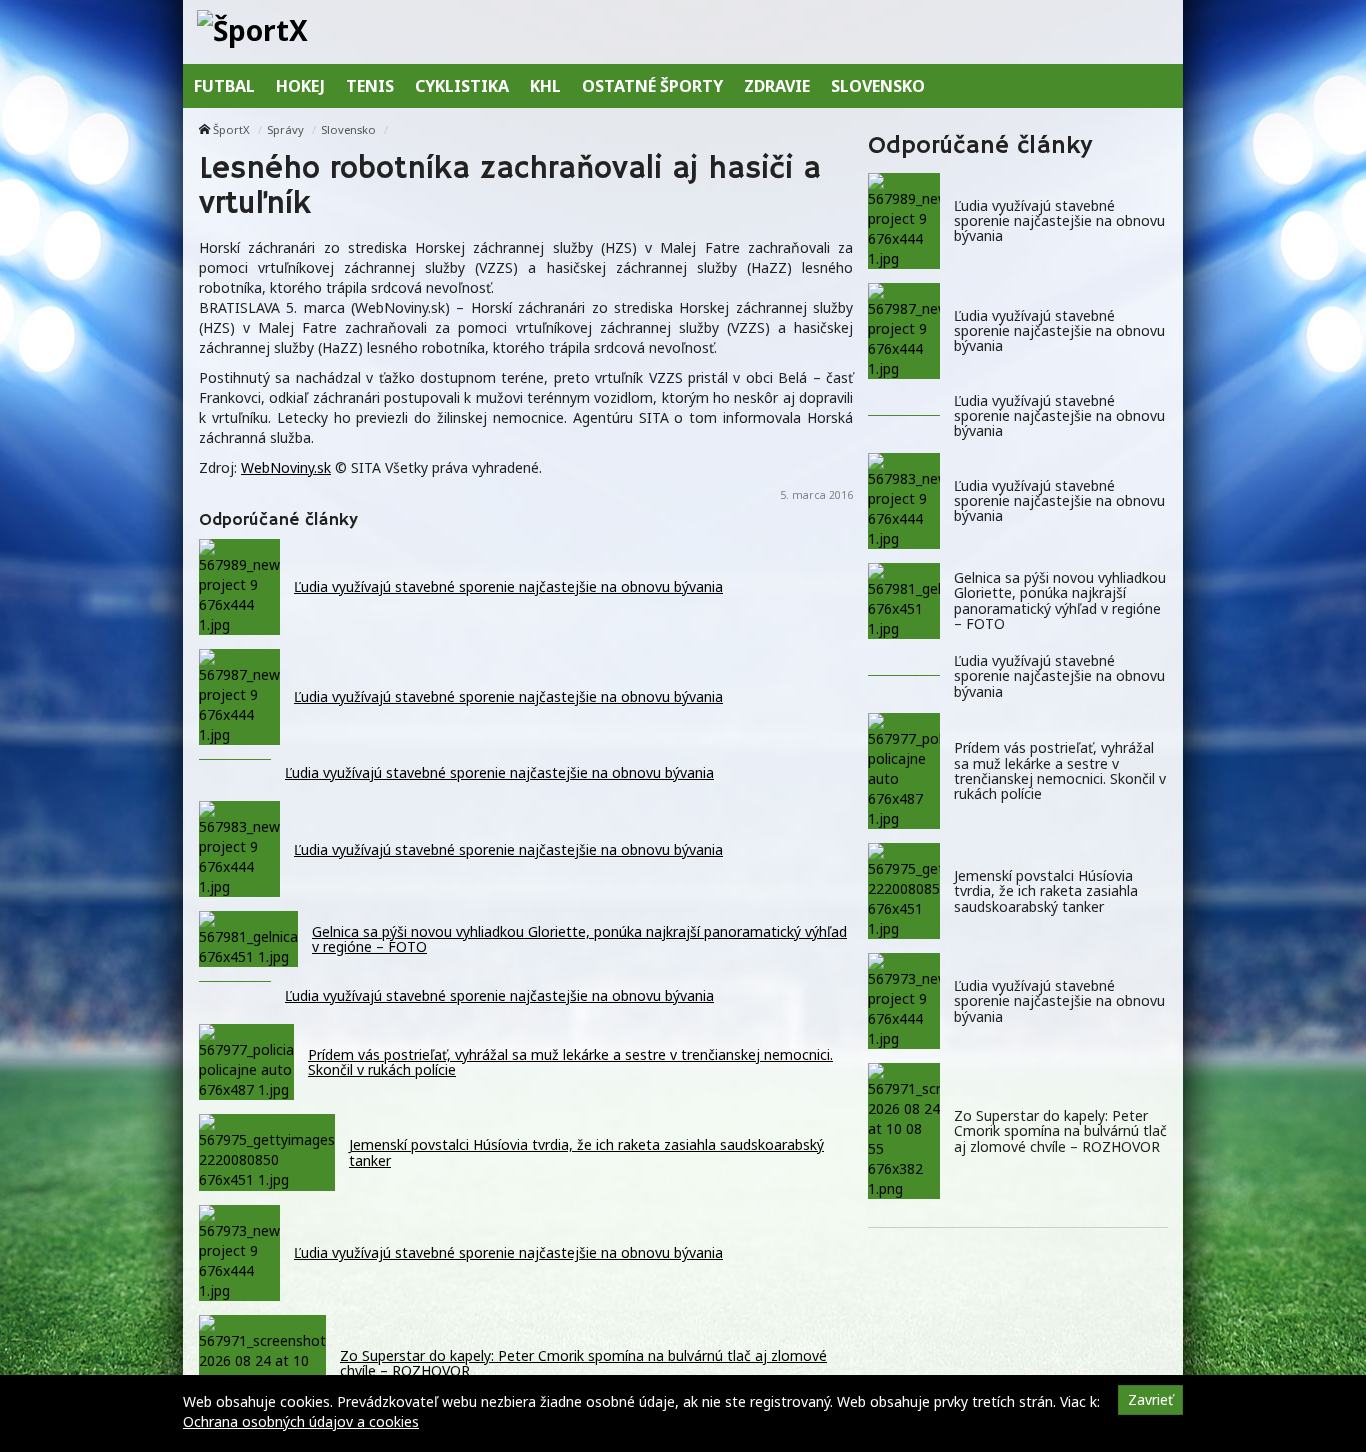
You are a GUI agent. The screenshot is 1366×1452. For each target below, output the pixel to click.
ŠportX (231, 129)
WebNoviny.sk (286, 467)
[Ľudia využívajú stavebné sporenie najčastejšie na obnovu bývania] (904, 221)
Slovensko (348, 129)
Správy (285, 129)
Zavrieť (1150, 1399)
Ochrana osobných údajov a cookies (301, 1421)
